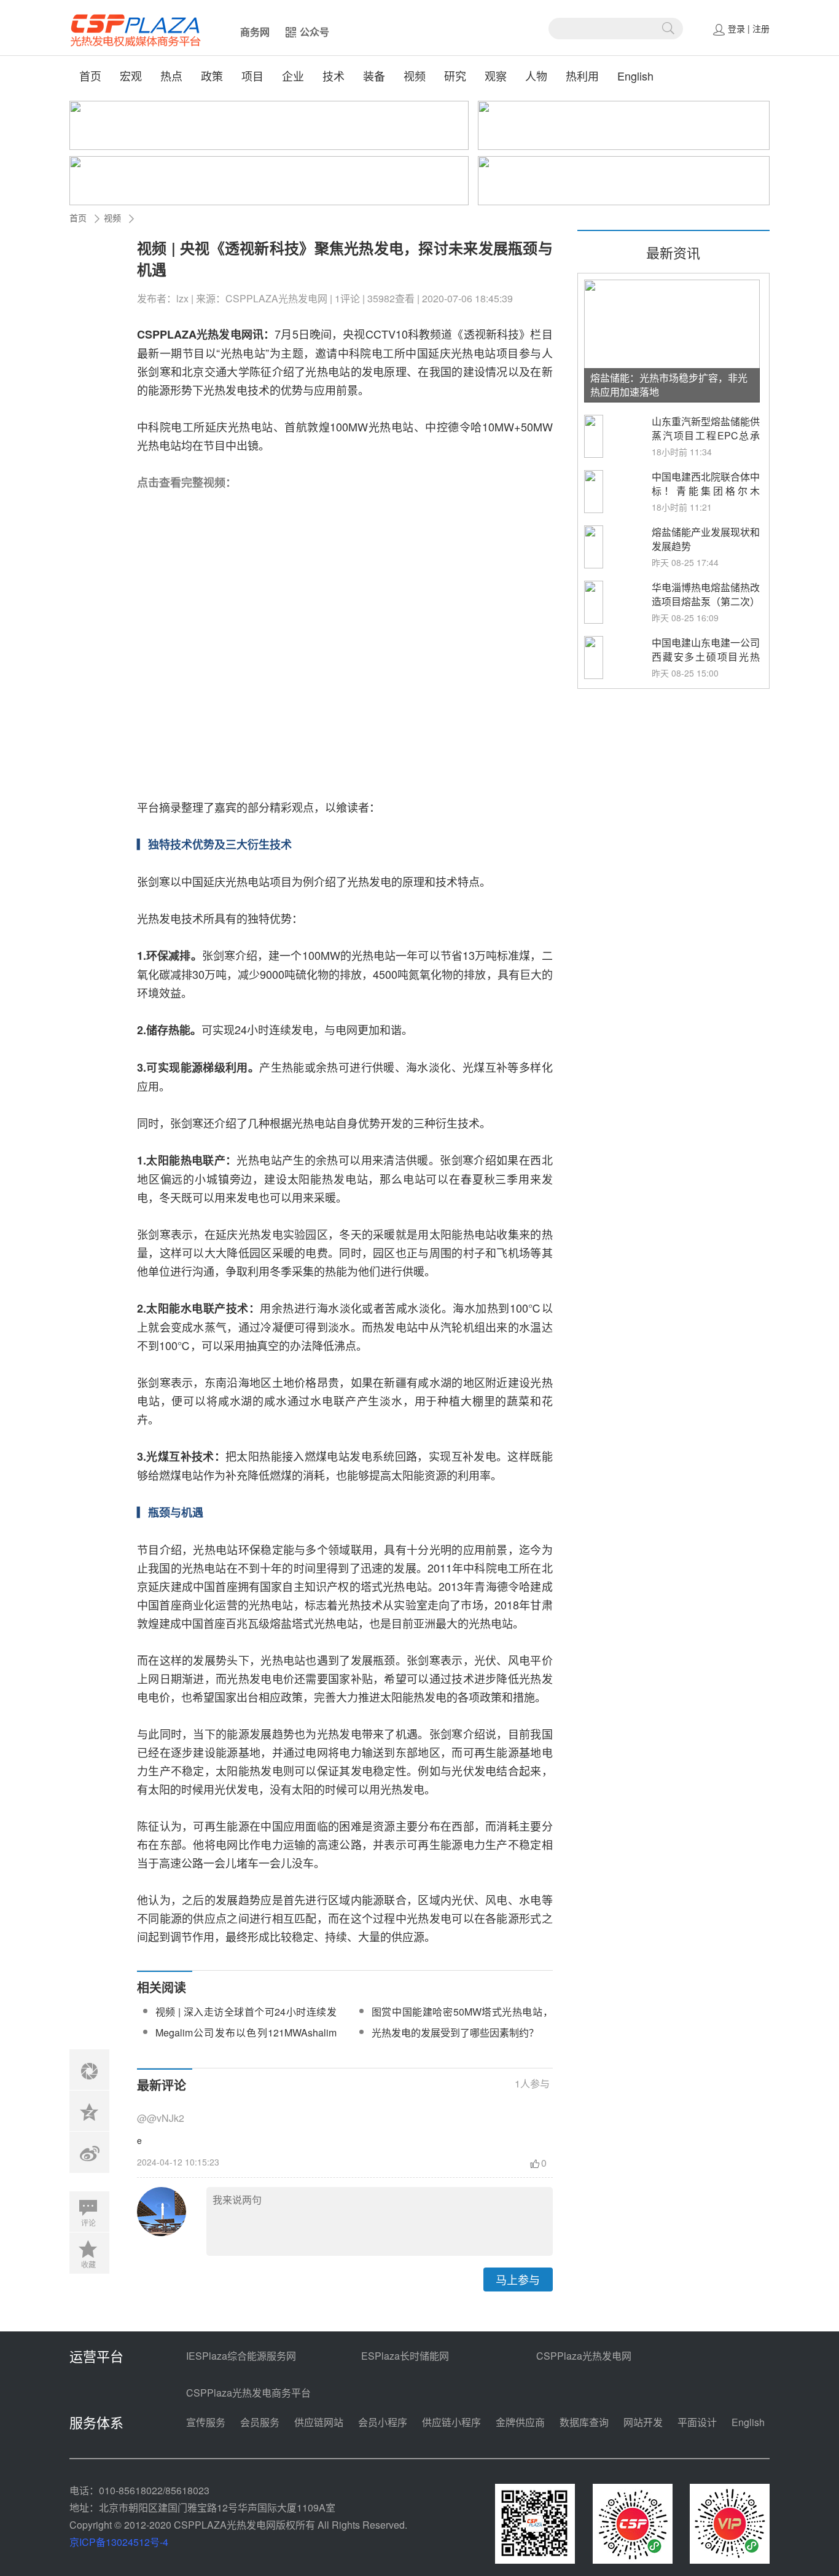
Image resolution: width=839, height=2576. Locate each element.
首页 (90, 76)
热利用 (582, 76)
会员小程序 (383, 2422)
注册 (761, 28)
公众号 (314, 32)
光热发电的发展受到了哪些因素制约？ (455, 2032)
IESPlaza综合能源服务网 (241, 2356)
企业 (293, 76)
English (635, 76)
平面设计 (697, 2422)
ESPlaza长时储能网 (405, 2356)
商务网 (255, 32)
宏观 (131, 76)
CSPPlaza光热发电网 (584, 2356)
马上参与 (518, 2279)
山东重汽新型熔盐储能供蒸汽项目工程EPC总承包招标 (706, 435)
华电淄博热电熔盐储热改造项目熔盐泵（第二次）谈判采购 (706, 601)
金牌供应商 (520, 2422)
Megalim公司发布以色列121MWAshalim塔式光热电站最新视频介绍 (246, 2040)
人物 (536, 76)
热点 (171, 76)
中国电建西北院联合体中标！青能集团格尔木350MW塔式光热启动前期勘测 (706, 498)
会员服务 (260, 2422)
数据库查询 (584, 2422)
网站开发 (643, 2422)
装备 (374, 76)
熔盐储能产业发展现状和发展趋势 (706, 539)
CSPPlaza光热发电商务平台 (248, 2393)
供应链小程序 (451, 2422)
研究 (455, 76)
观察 (496, 76)
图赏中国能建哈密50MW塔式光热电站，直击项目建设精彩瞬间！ (462, 2019)
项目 (252, 76)
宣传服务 (206, 2422)
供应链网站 (319, 2422)
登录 (736, 28)
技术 (334, 76)
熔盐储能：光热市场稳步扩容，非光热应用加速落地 (669, 385)
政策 (212, 76)
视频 (415, 76)
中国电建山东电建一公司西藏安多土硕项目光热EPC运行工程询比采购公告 (706, 664)
